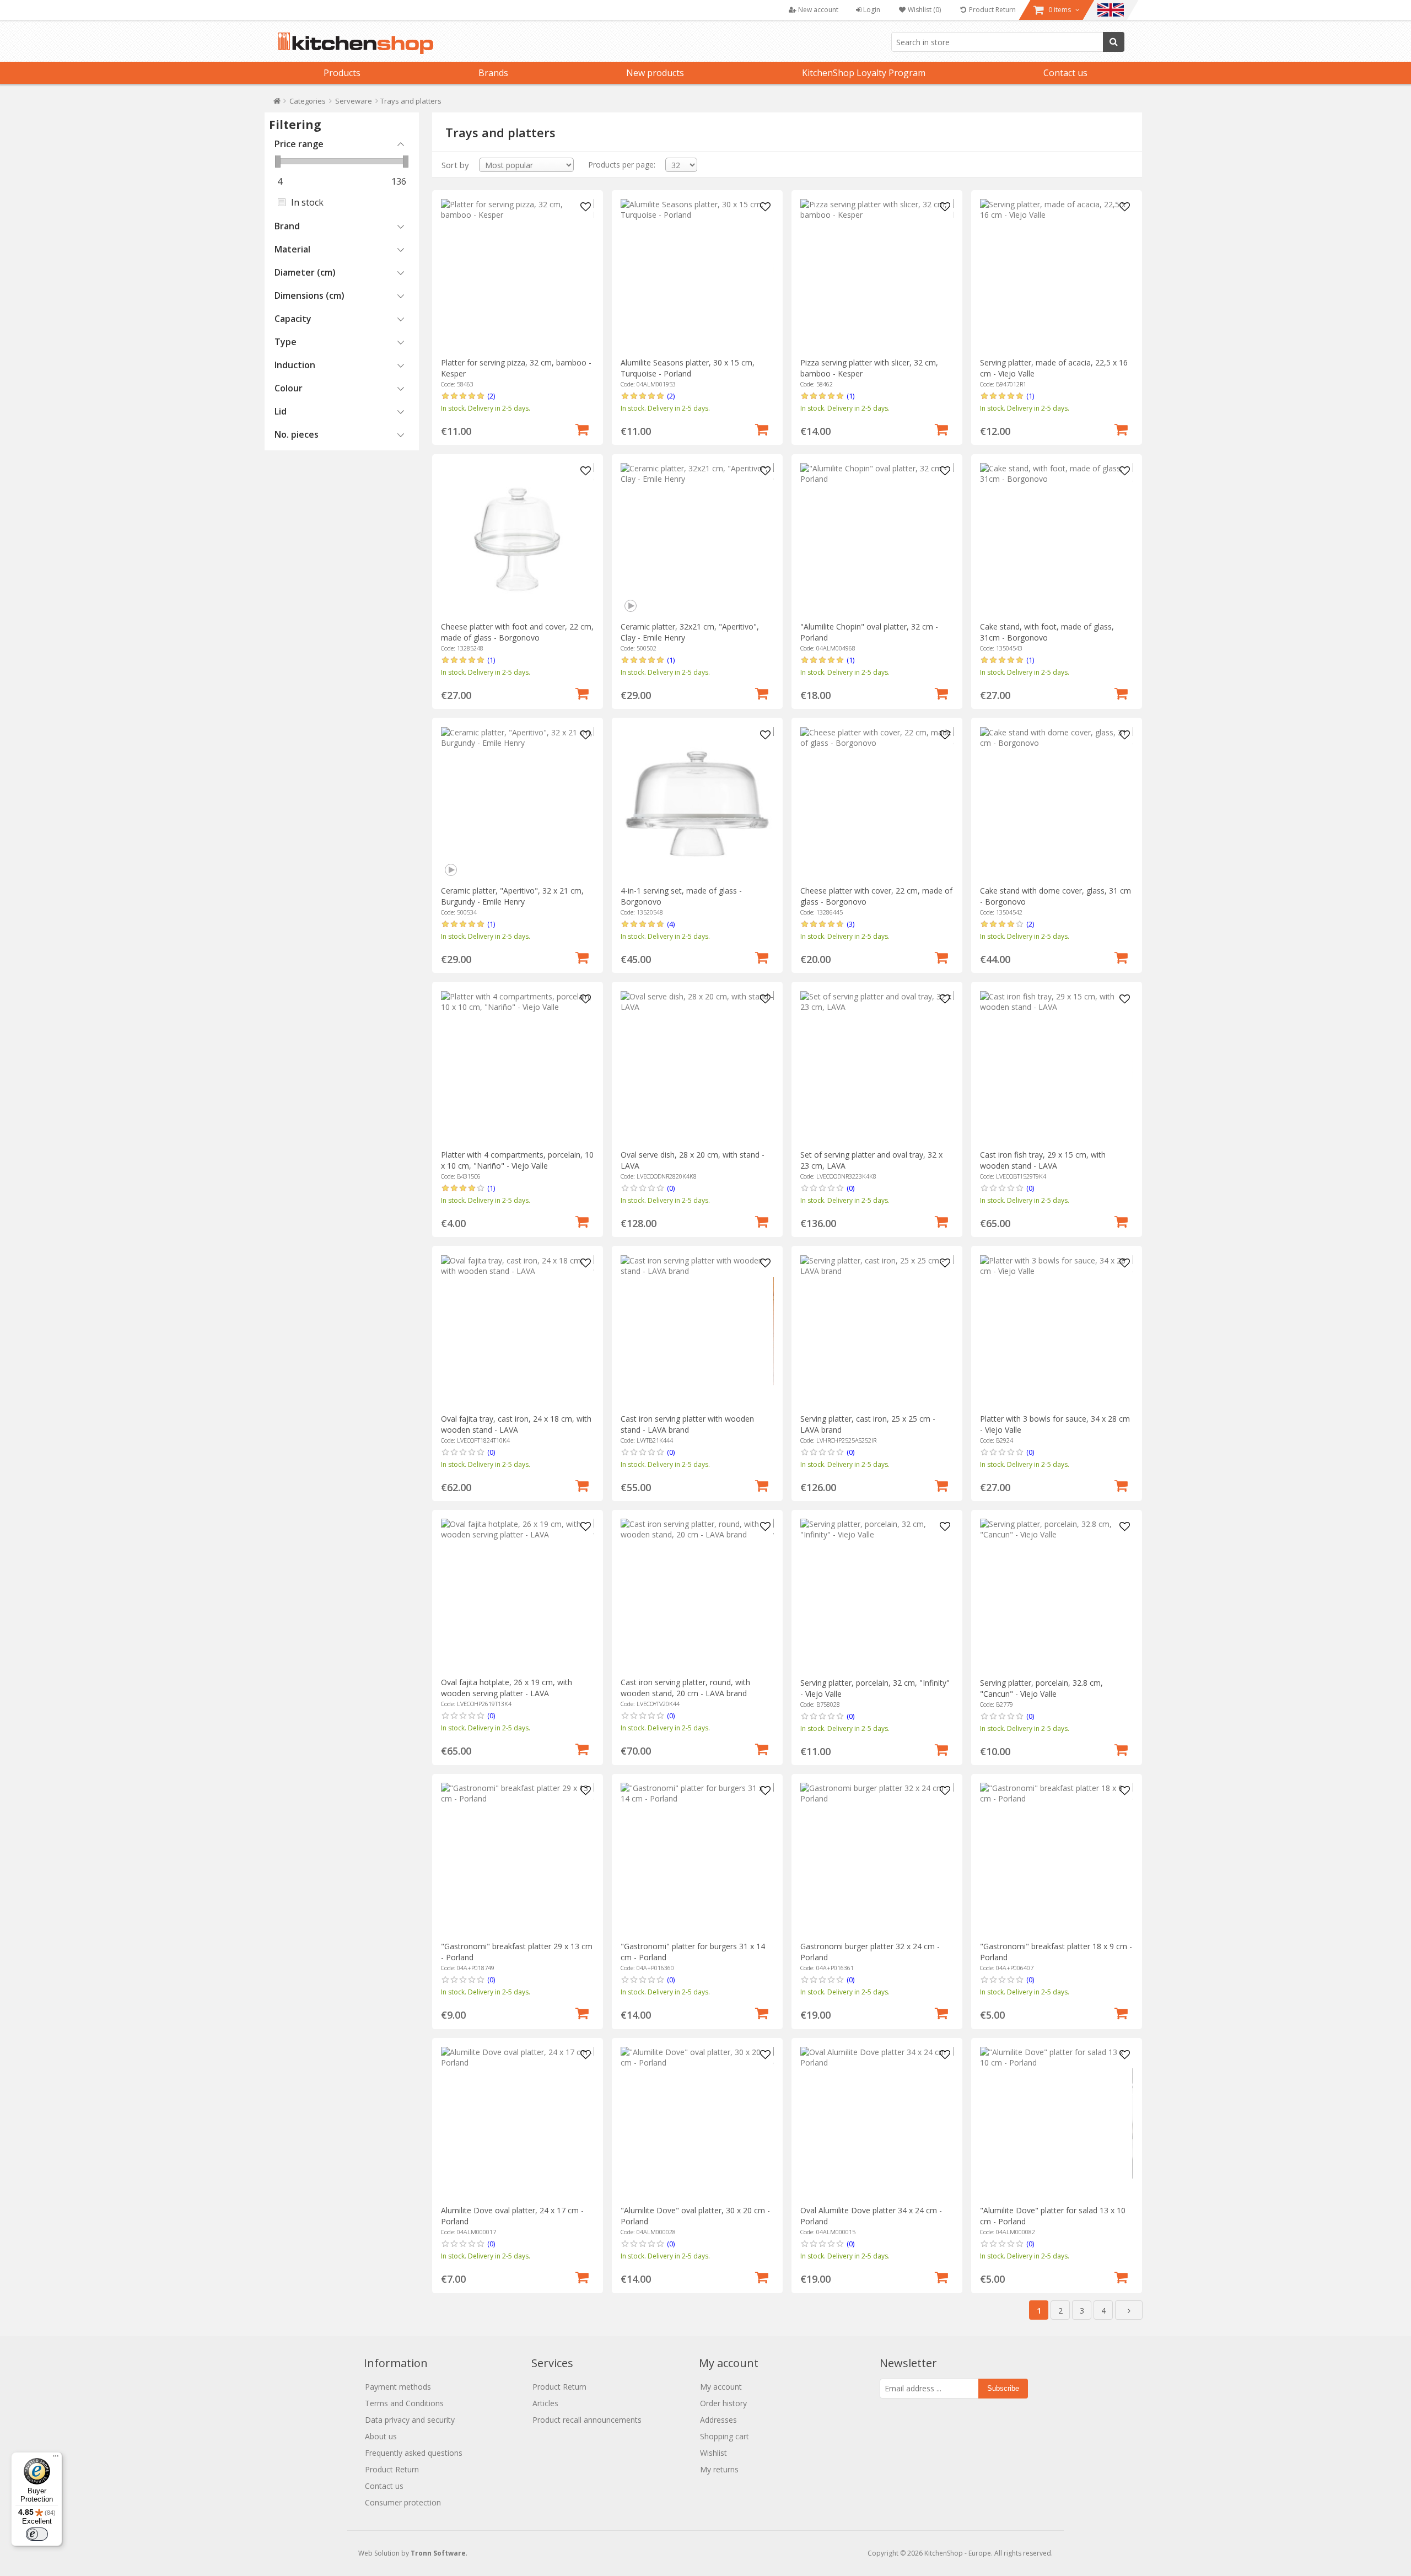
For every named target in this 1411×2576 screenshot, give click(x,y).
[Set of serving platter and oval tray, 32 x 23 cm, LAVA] (877, 1067)
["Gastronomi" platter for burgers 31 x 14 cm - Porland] (697, 1859)
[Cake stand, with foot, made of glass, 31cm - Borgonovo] (1056, 539)
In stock (307, 202)
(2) (491, 396)
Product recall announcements (587, 2420)
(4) (671, 924)
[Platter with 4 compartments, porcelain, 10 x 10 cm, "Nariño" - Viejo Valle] (517, 1067)
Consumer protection (403, 2502)
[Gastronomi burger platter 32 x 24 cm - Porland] (877, 1859)
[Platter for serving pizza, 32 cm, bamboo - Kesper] (517, 275)
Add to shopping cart (582, 428)
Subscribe (1003, 2388)
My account (721, 2387)
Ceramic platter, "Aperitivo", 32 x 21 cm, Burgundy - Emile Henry (512, 896)
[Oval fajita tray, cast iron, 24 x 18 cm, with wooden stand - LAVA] (517, 1332)
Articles (545, 2403)
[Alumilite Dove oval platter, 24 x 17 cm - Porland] (517, 2123)
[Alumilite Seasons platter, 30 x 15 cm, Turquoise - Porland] (697, 275)
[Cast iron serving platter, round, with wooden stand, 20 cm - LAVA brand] (697, 1595)
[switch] (37, 2534)
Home (277, 103)
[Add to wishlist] (586, 207)
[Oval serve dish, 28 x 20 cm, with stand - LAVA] (697, 1067)
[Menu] (56, 2459)
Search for (1114, 42)
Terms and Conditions (404, 2403)
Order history (723, 2403)
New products (655, 73)
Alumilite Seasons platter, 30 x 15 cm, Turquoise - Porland (688, 368)
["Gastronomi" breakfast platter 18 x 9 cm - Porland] (1056, 1859)
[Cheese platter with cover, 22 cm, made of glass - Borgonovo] (877, 803)
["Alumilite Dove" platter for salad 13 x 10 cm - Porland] (1056, 2123)
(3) (850, 924)
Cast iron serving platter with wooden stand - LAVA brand (687, 1424)
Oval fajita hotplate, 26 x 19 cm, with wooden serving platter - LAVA (507, 1688)
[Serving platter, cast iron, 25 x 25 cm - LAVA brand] (877, 1332)
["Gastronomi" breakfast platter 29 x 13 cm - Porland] (517, 1859)
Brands (493, 73)
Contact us (1065, 73)
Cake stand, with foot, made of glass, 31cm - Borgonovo (1047, 632)
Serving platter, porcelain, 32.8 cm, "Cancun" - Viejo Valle (1041, 1688)
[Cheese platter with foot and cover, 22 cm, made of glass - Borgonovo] (517, 539)
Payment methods (398, 2387)
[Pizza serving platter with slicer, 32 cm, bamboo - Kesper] (877, 275)
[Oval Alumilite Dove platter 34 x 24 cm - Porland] (877, 2123)
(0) (671, 1188)
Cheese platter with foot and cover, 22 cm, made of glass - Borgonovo (517, 632)
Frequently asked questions (414, 2453)
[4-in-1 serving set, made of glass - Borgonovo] (697, 803)
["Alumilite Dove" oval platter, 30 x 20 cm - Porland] (697, 2123)
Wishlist (713, 2453)
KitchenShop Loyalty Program (864, 73)
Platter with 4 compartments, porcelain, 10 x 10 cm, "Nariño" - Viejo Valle (517, 1160)
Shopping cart (725, 2436)
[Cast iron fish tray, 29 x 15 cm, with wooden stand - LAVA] (1056, 1067)
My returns (719, 2469)
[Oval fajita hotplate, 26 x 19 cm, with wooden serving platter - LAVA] (517, 1595)
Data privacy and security (410, 2420)
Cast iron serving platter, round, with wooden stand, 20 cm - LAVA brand (685, 1688)
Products (342, 73)
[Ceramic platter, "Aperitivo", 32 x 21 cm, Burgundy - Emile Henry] (517, 803)
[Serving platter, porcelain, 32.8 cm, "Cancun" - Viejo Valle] (1056, 1595)
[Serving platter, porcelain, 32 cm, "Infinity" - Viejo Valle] (877, 1595)
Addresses (718, 2420)
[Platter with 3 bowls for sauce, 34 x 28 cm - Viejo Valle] (1056, 1332)
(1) (850, 396)
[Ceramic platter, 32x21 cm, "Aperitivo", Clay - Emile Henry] (697, 539)
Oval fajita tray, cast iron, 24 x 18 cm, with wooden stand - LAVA (516, 1424)
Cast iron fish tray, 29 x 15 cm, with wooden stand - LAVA (1043, 1160)
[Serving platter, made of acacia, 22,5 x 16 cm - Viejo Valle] (1056, 275)
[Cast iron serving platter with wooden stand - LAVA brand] (697, 1332)
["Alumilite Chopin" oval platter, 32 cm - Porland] (877, 539)
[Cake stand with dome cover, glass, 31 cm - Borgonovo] (1056, 803)
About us (381, 2436)
